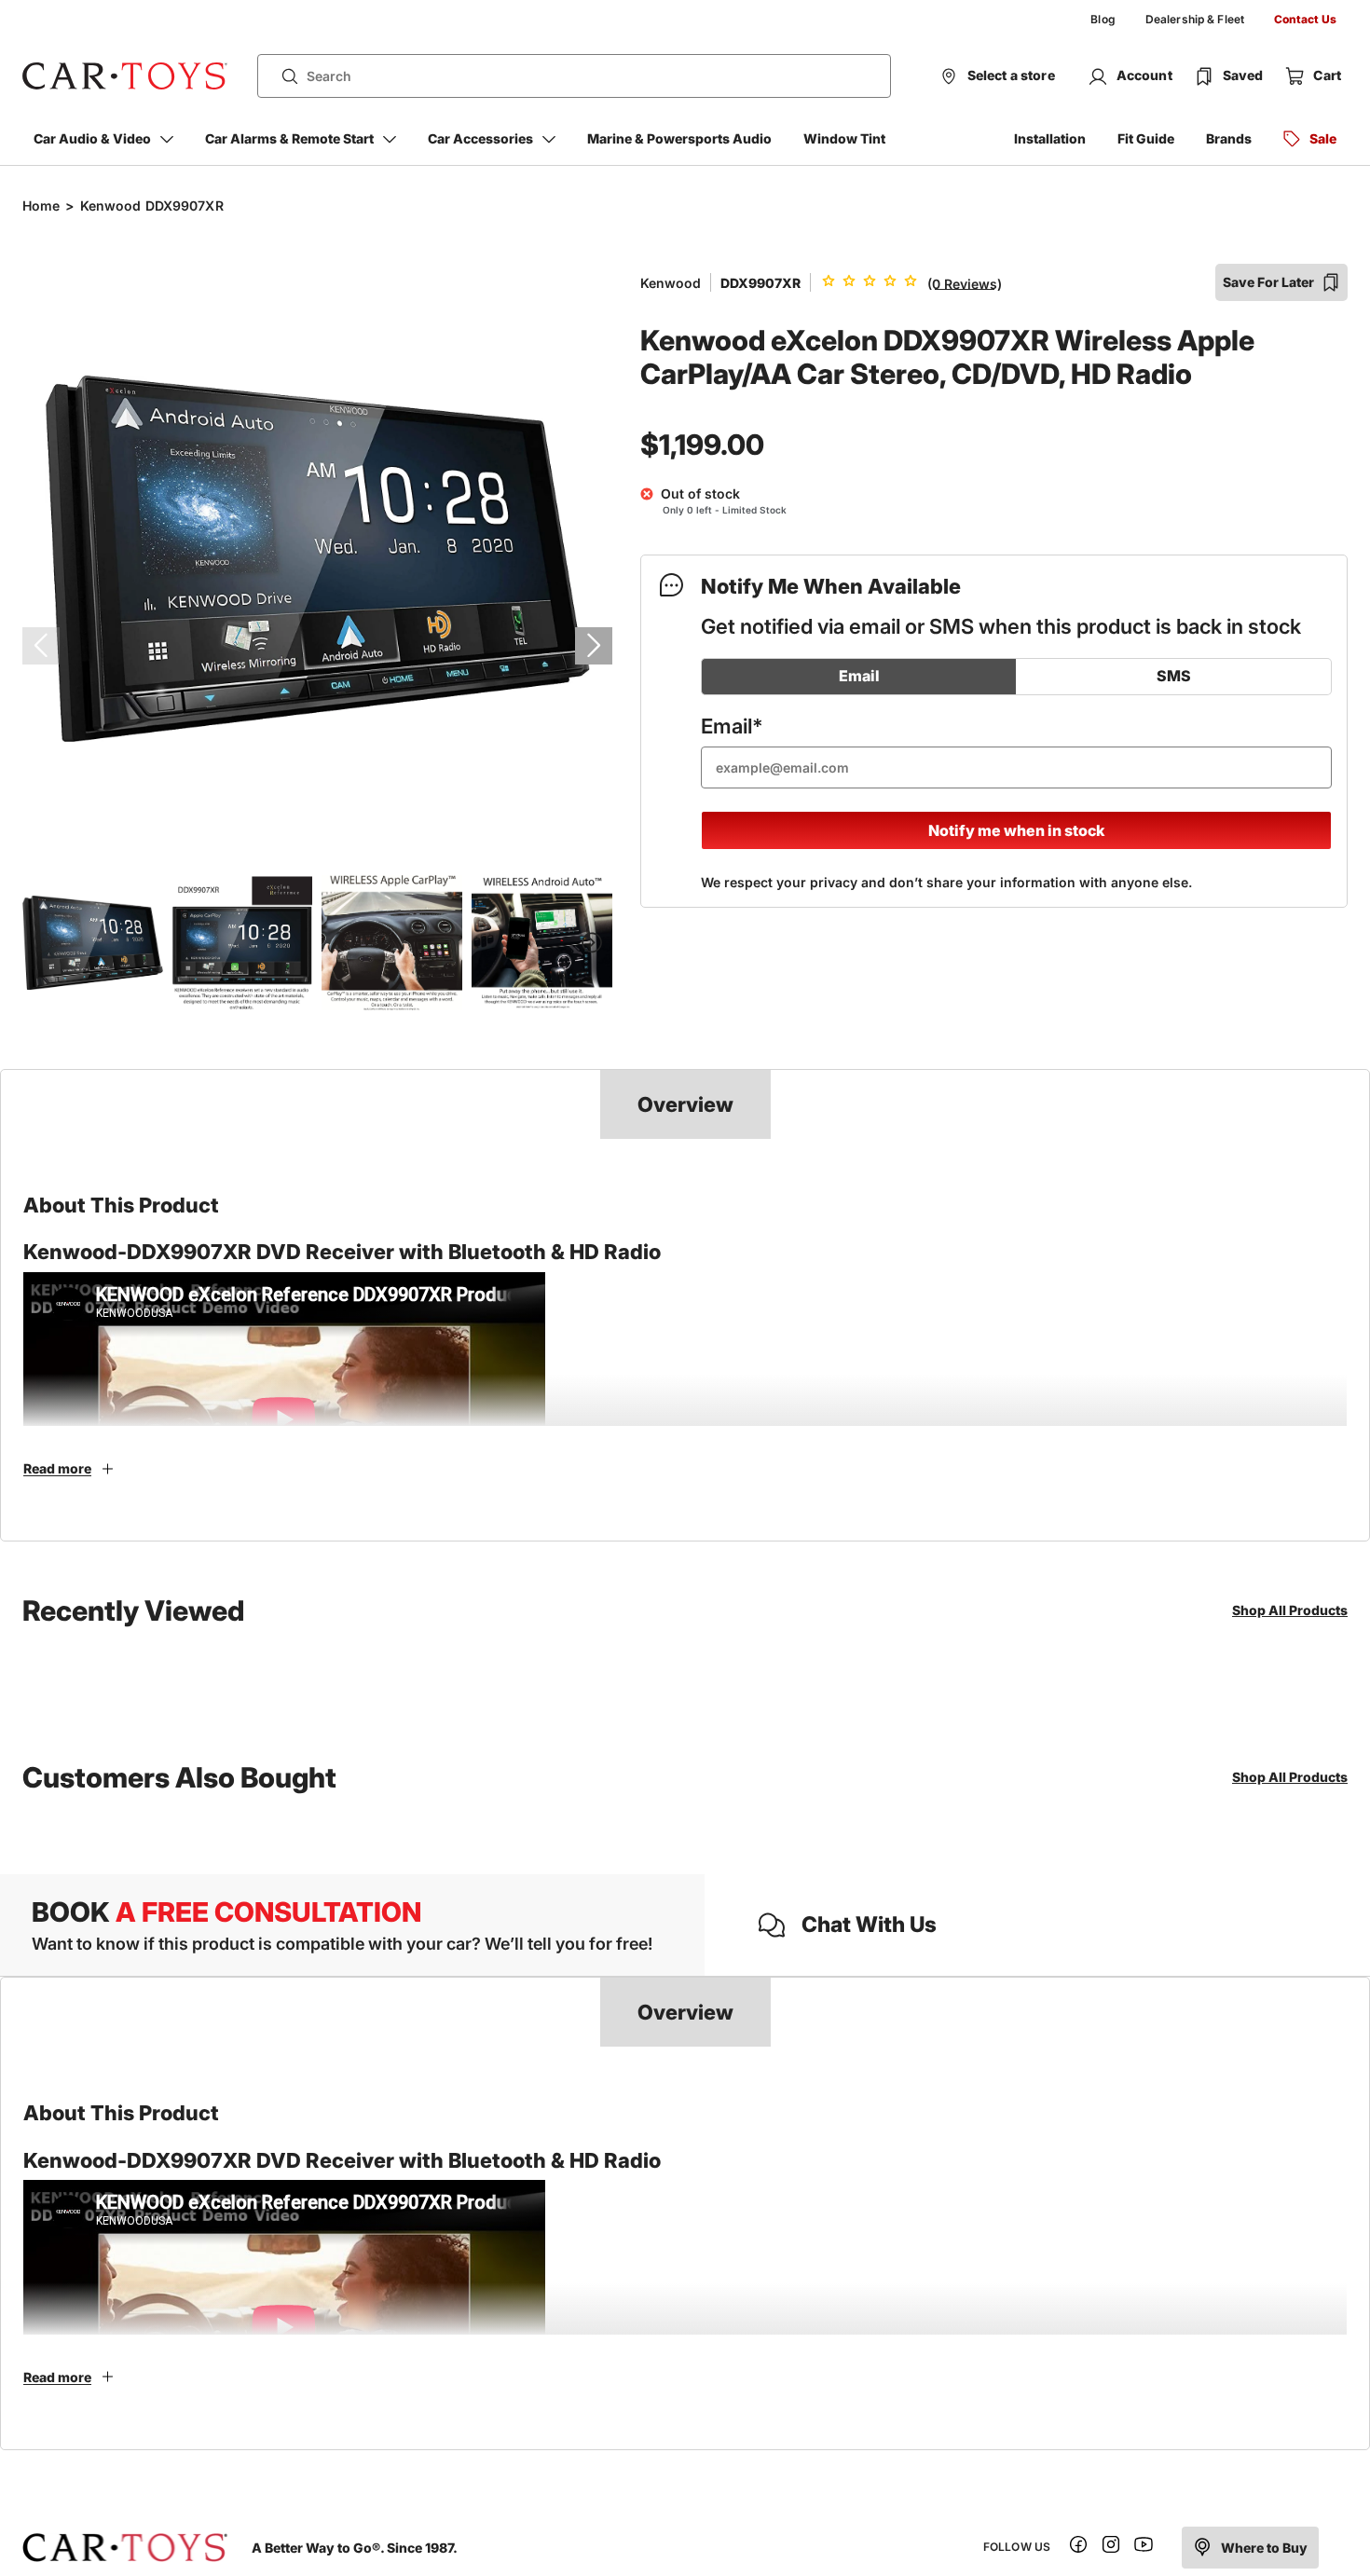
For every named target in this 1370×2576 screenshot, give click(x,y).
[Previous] (41, 646)
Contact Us (1305, 19)
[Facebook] (1078, 2548)
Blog (1103, 19)
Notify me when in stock (1016, 830)
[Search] (282, 76)
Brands (1229, 138)
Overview (685, 1104)
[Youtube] (1144, 2548)
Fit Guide (1146, 138)
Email (859, 676)
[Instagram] (1111, 2548)
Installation (1050, 138)
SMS (1174, 676)
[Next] (594, 646)
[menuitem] (1103, 20)
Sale (1323, 138)
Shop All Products (1290, 1610)
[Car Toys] (125, 76)
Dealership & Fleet (1195, 19)
